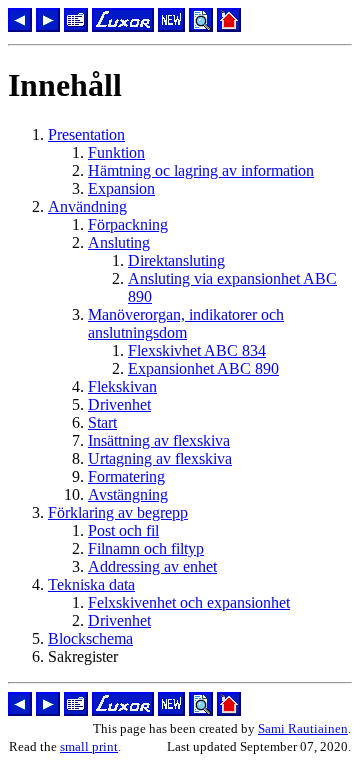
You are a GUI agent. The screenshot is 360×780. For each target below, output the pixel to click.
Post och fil (123, 530)
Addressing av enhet (152, 566)
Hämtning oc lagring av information (201, 170)
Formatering (126, 476)
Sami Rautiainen (303, 728)
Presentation (86, 134)
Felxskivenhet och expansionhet (189, 602)
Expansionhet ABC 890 (203, 368)
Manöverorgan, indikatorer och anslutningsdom (186, 323)
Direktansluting (176, 260)
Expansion (121, 188)
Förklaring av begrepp (118, 512)
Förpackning (128, 224)
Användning (87, 206)
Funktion (116, 152)
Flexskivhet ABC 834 (197, 350)
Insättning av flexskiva (159, 440)
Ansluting (119, 242)
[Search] (201, 26)
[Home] (229, 26)
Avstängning (128, 494)
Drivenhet (119, 404)
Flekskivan (122, 386)
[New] (171, 26)
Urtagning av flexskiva (160, 458)
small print (89, 746)
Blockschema (90, 638)
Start (102, 422)
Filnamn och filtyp (146, 548)
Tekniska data (91, 584)
